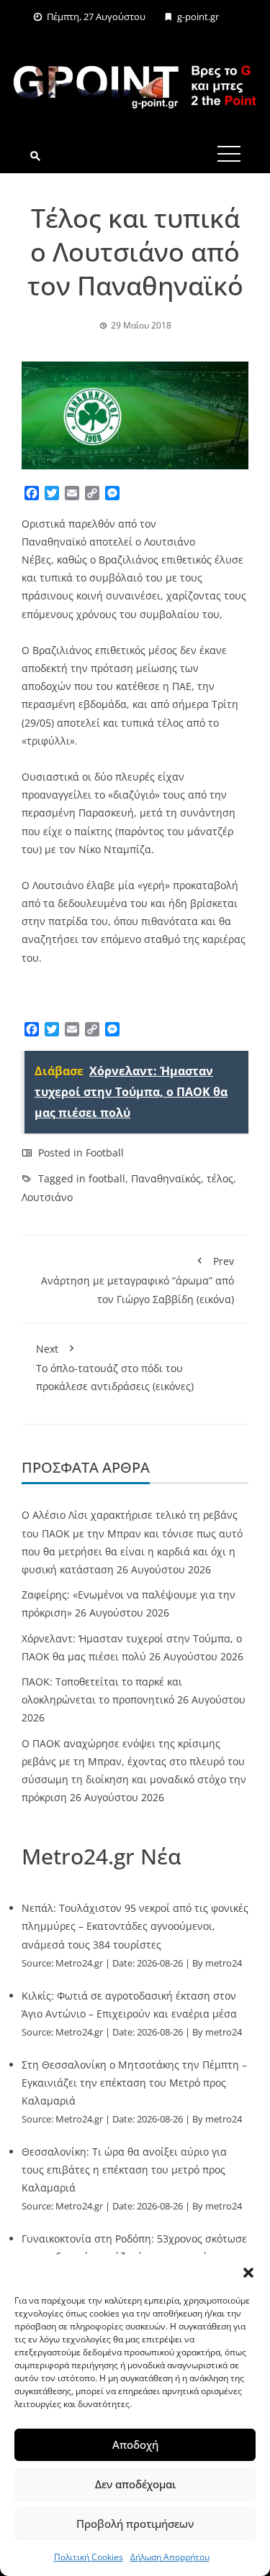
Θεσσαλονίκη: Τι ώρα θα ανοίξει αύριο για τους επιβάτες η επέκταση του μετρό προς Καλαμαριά (124, 2170)
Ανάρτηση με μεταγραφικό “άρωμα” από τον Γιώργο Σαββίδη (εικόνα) (138, 1280)
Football (105, 1153)
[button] (248, 2273)
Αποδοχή (135, 2444)
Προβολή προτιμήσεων (135, 2524)
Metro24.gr (79, 1963)
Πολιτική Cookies (89, 2557)
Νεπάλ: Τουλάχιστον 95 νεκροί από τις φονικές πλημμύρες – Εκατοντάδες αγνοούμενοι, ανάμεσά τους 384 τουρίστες (135, 1926)
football (107, 1178)
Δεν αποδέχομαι (135, 2484)
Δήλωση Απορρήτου (170, 2557)
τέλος (220, 1178)
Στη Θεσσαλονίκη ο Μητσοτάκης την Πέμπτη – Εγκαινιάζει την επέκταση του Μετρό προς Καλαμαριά (134, 2083)
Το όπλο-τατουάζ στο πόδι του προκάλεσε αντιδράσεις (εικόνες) (115, 1367)
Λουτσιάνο (47, 1197)
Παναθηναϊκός (166, 1178)
